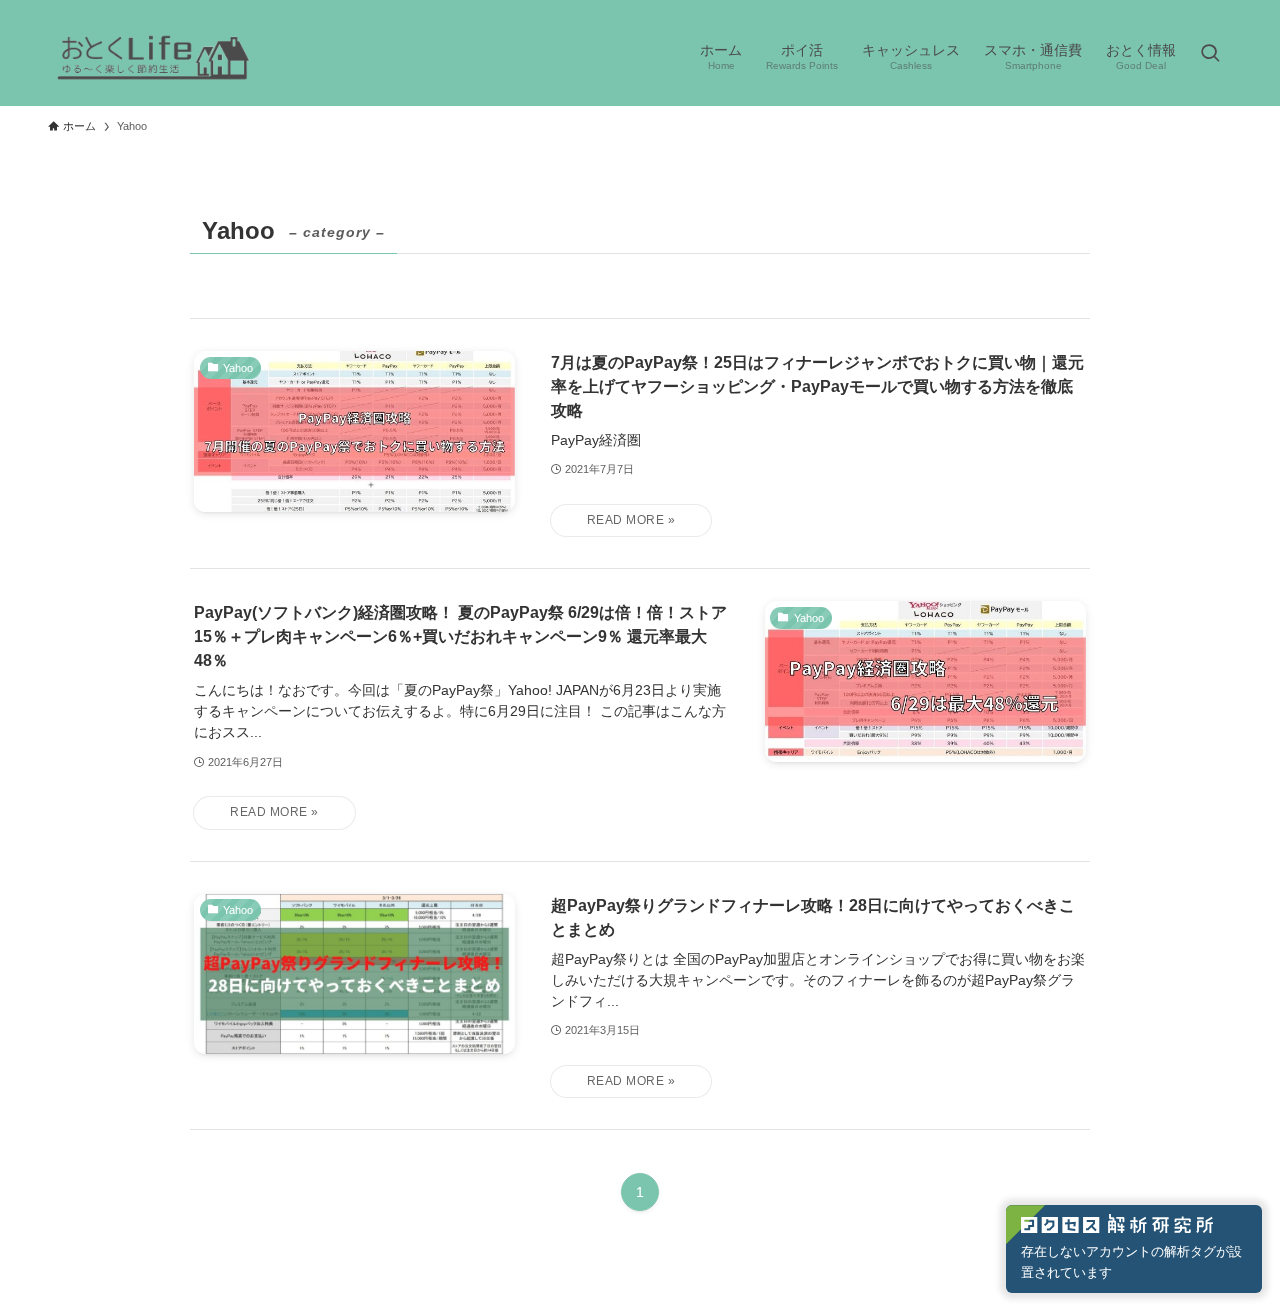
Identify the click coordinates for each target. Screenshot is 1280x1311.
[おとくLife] (153, 55)
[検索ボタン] (1210, 55)
